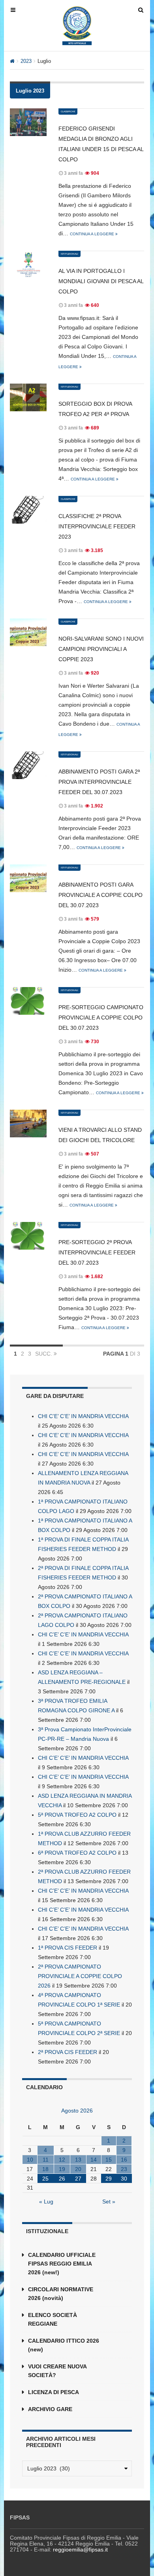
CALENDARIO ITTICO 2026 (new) (64, 2345)
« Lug (46, 2202)
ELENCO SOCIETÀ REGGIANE (53, 2319)
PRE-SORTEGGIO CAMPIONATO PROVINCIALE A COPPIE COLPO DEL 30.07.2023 (101, 1018)
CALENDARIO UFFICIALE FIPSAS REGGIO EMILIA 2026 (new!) (62, 2264)
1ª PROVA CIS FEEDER (68, 1948)
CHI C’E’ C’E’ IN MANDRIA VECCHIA (83, 1416)
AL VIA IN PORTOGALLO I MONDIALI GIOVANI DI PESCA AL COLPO (101, 281)
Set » (109, 2202)
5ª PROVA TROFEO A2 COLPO (77, 1815)
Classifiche (68, 112)
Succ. (44, 1354)
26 (62, 2179)
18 (45, 2169)
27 (78, 2179)
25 (45, 2179)
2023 (26, 61)
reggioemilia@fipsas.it (80, 2550)
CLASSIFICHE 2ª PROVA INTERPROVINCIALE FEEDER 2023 (97, 526)
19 (62, 2169)
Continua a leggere (93, 234)
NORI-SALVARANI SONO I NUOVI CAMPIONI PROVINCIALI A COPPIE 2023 (101, 649)
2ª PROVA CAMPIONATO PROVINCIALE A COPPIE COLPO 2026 (80, 1976)
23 (124, 2169)
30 (124, 2179)
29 (109, 2179)
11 (46, 2160)
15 (109, 2160)
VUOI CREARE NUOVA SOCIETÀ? (57, 2371)
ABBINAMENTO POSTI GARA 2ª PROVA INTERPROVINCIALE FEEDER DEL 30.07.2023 (99, 782)
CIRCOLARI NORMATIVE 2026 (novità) (61, 2294)
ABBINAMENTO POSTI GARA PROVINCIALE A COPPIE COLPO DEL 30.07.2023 (100, 895)
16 (124, 2160)
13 (78, 2160)
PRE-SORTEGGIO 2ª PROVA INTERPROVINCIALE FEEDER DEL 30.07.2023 (97, 1252)
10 (30, 2160)
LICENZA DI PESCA (54, 2392)
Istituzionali (69, 254)
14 (94, 2160)
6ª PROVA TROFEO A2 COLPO (77, 1853)
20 (78, 2169)
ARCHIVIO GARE (50, 2409)
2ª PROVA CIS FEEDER (68, 2052)
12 (62, 2160)
